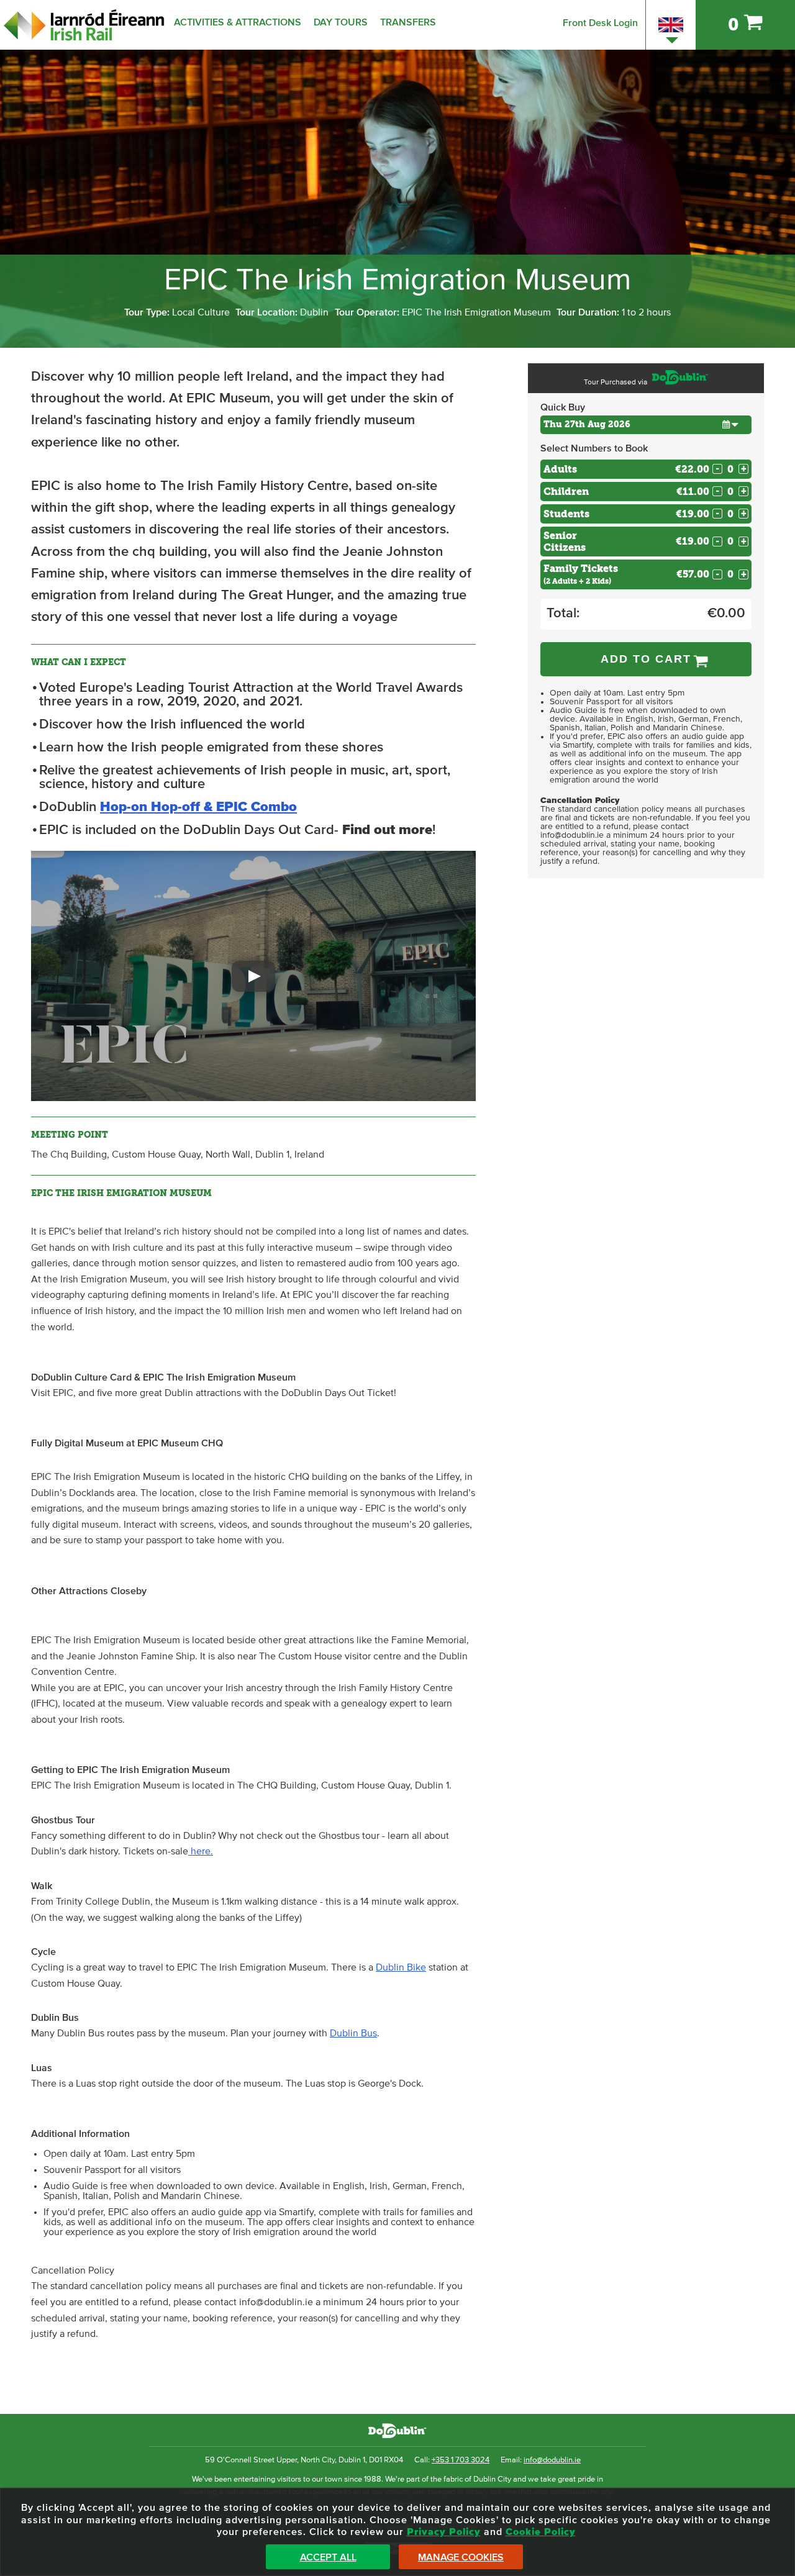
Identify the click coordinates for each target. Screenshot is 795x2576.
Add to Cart (646, 659)
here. (201, 1851)
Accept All (328, 2557)
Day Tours (341, 22)
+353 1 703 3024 (461, 2460)
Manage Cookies (461, 2557)
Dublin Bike (401, 1967)
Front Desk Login (600, 23)
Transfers (408, 22)
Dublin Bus (353, 2033)
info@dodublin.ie (552, 2460)
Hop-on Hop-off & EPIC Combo (198, 807)
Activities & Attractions (238, 22)
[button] (253, 976)
